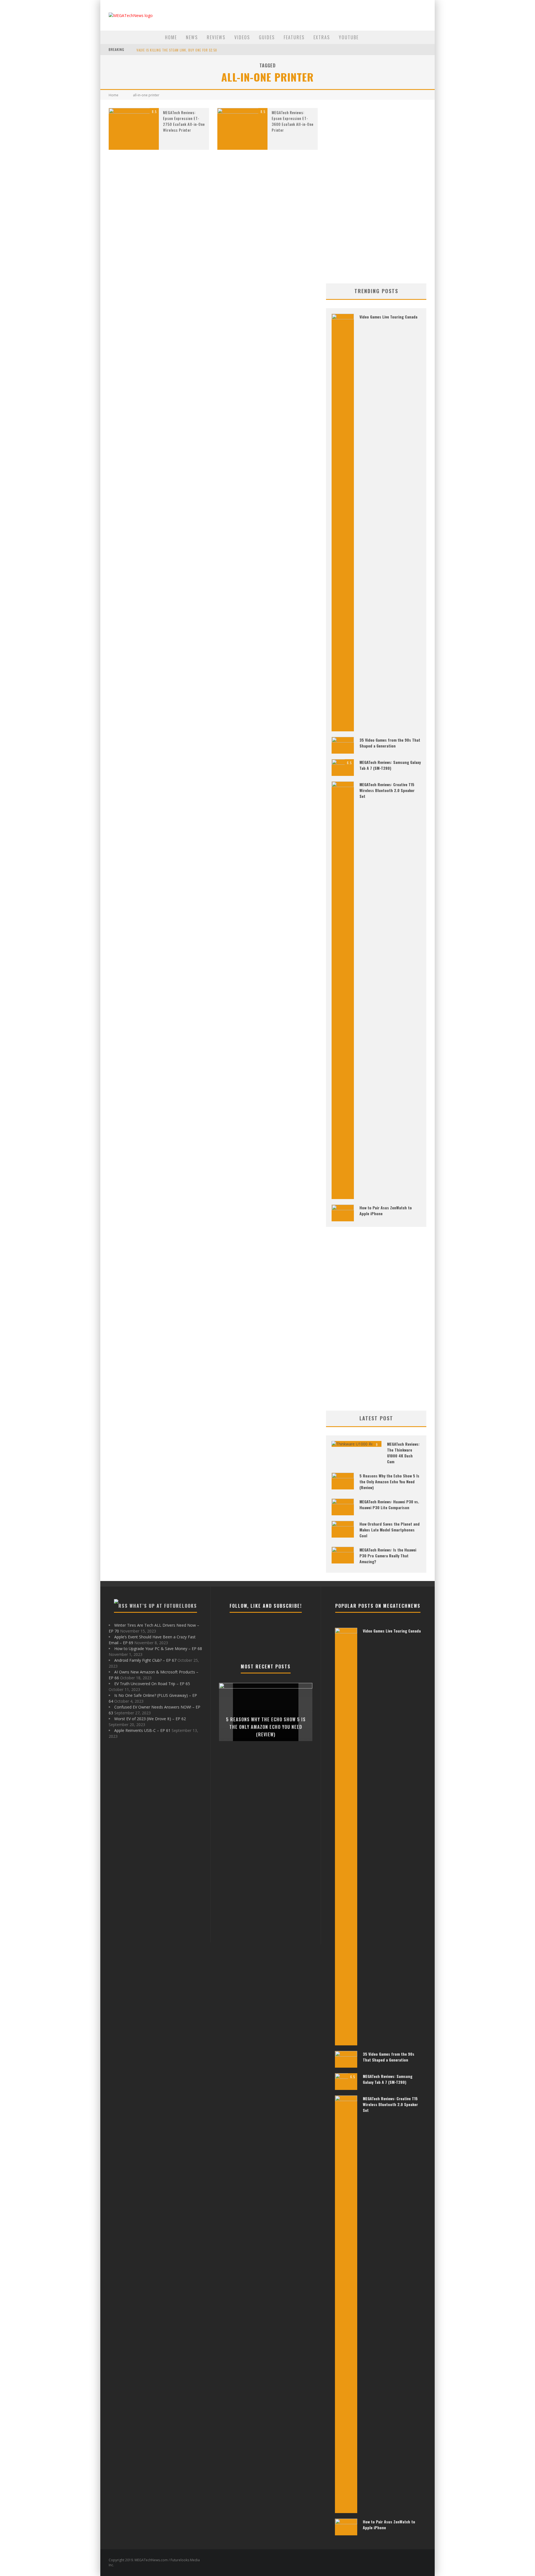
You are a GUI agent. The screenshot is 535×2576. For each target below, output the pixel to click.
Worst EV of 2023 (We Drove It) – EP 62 (150, 1719)
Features (294, 37)
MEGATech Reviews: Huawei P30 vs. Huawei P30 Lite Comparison (389, 1504)
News (192, 37)
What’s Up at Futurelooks (163, 1606)
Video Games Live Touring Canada (388, 317)
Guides (267, 37)
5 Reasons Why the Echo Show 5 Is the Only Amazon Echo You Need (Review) (389, 1481)
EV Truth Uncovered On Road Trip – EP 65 (152, 1684)
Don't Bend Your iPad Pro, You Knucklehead (172, 50)
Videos (242, 37)
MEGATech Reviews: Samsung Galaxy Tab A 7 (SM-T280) (390, 765)
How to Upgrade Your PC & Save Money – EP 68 (158, 1649)
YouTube (349, 37)
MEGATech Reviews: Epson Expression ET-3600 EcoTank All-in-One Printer (293, 121)
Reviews (216, 37)
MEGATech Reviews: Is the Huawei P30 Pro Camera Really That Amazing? (388, 1556)
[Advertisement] (376, 192)
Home (171, 37)
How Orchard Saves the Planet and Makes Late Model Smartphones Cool (390, 1530)
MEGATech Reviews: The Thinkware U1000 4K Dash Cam (403, 1453)
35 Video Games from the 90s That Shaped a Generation (390, 743)
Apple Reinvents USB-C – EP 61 (142, 1730)
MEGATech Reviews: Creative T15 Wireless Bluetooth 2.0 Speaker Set (387, 790)
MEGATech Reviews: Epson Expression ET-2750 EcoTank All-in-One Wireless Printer (184, 121)
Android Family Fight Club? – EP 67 (145, 1660)
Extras (322, 37)
